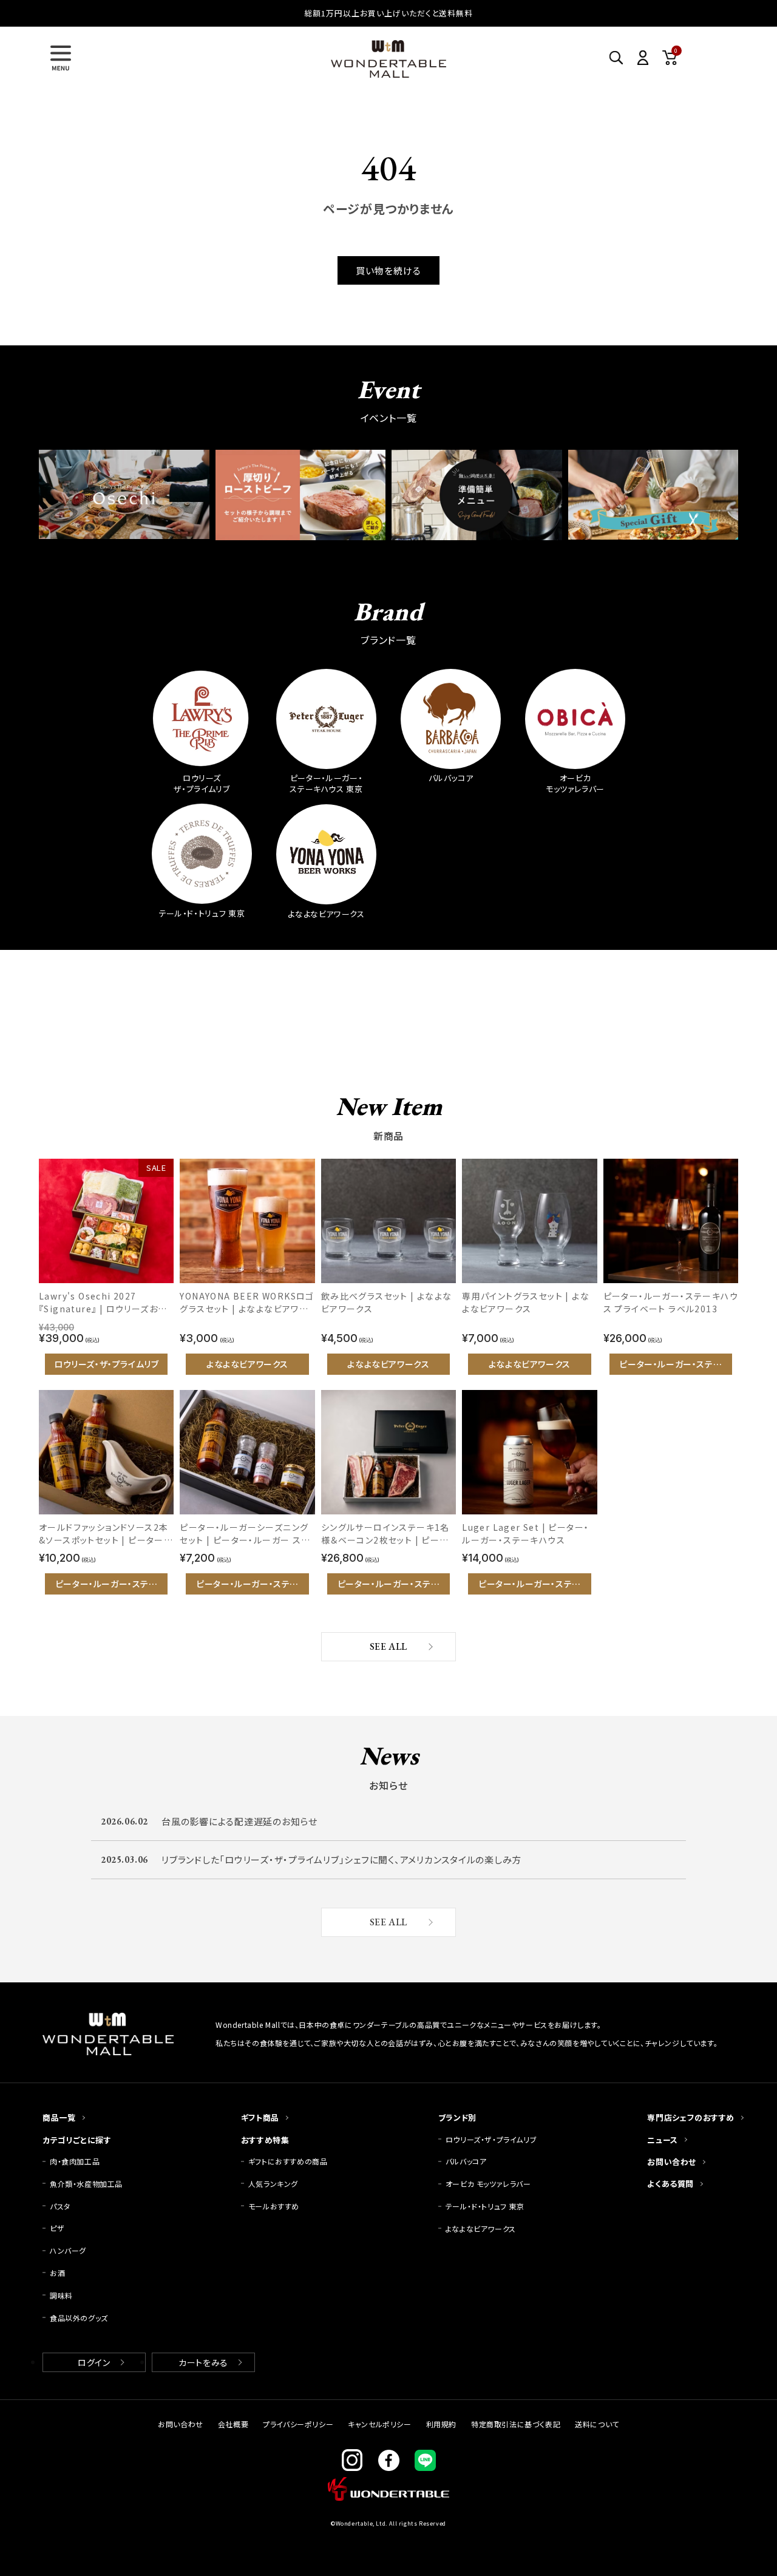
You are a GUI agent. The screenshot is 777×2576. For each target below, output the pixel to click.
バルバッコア (466, 2161)
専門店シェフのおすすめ (691, 2117)
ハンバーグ (68, 2250)
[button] (61, 58)
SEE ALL (388, 1646)
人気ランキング (273, 2184)
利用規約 (441, 2424)
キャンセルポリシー (379, 2424)
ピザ (57, 2228)
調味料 (61, 2295)
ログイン (94, 2362)
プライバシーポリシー (298, 2424)
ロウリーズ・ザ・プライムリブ (491, 2139)
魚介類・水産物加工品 (90, 2184)
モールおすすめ (274, 2206)
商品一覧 (59, 2117)
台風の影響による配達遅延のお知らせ (239, 1821)
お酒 (57, 2273)
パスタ (60, 2206)
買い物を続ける (388, 270)
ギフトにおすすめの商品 (288, 2161)
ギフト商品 (260, 2117)
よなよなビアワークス (481, 2229)
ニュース (662, 2140)
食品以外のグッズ (79, 2318)
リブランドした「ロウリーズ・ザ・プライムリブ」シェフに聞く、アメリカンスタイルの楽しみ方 (341, 1859)
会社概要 (233, 2424)
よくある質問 (670, 2184)
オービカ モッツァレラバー (488, 2184)
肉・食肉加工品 (75, 2161)
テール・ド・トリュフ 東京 (485, 2206)
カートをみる (203, 2362)
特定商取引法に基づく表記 (516, 2424)
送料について (597, 2424)
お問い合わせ (672, 2162)
